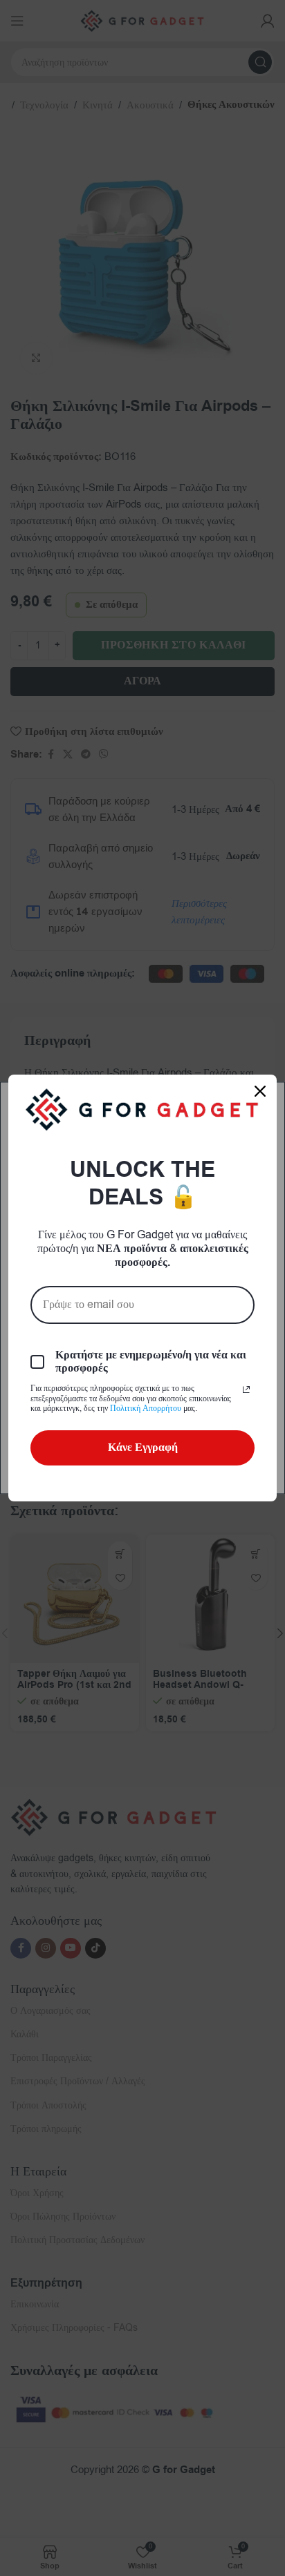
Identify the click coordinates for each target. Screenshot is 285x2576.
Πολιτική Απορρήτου (146, 1408)
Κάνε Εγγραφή (143, 1448)
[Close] (260, 1091)
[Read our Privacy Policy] (246, 1390)
